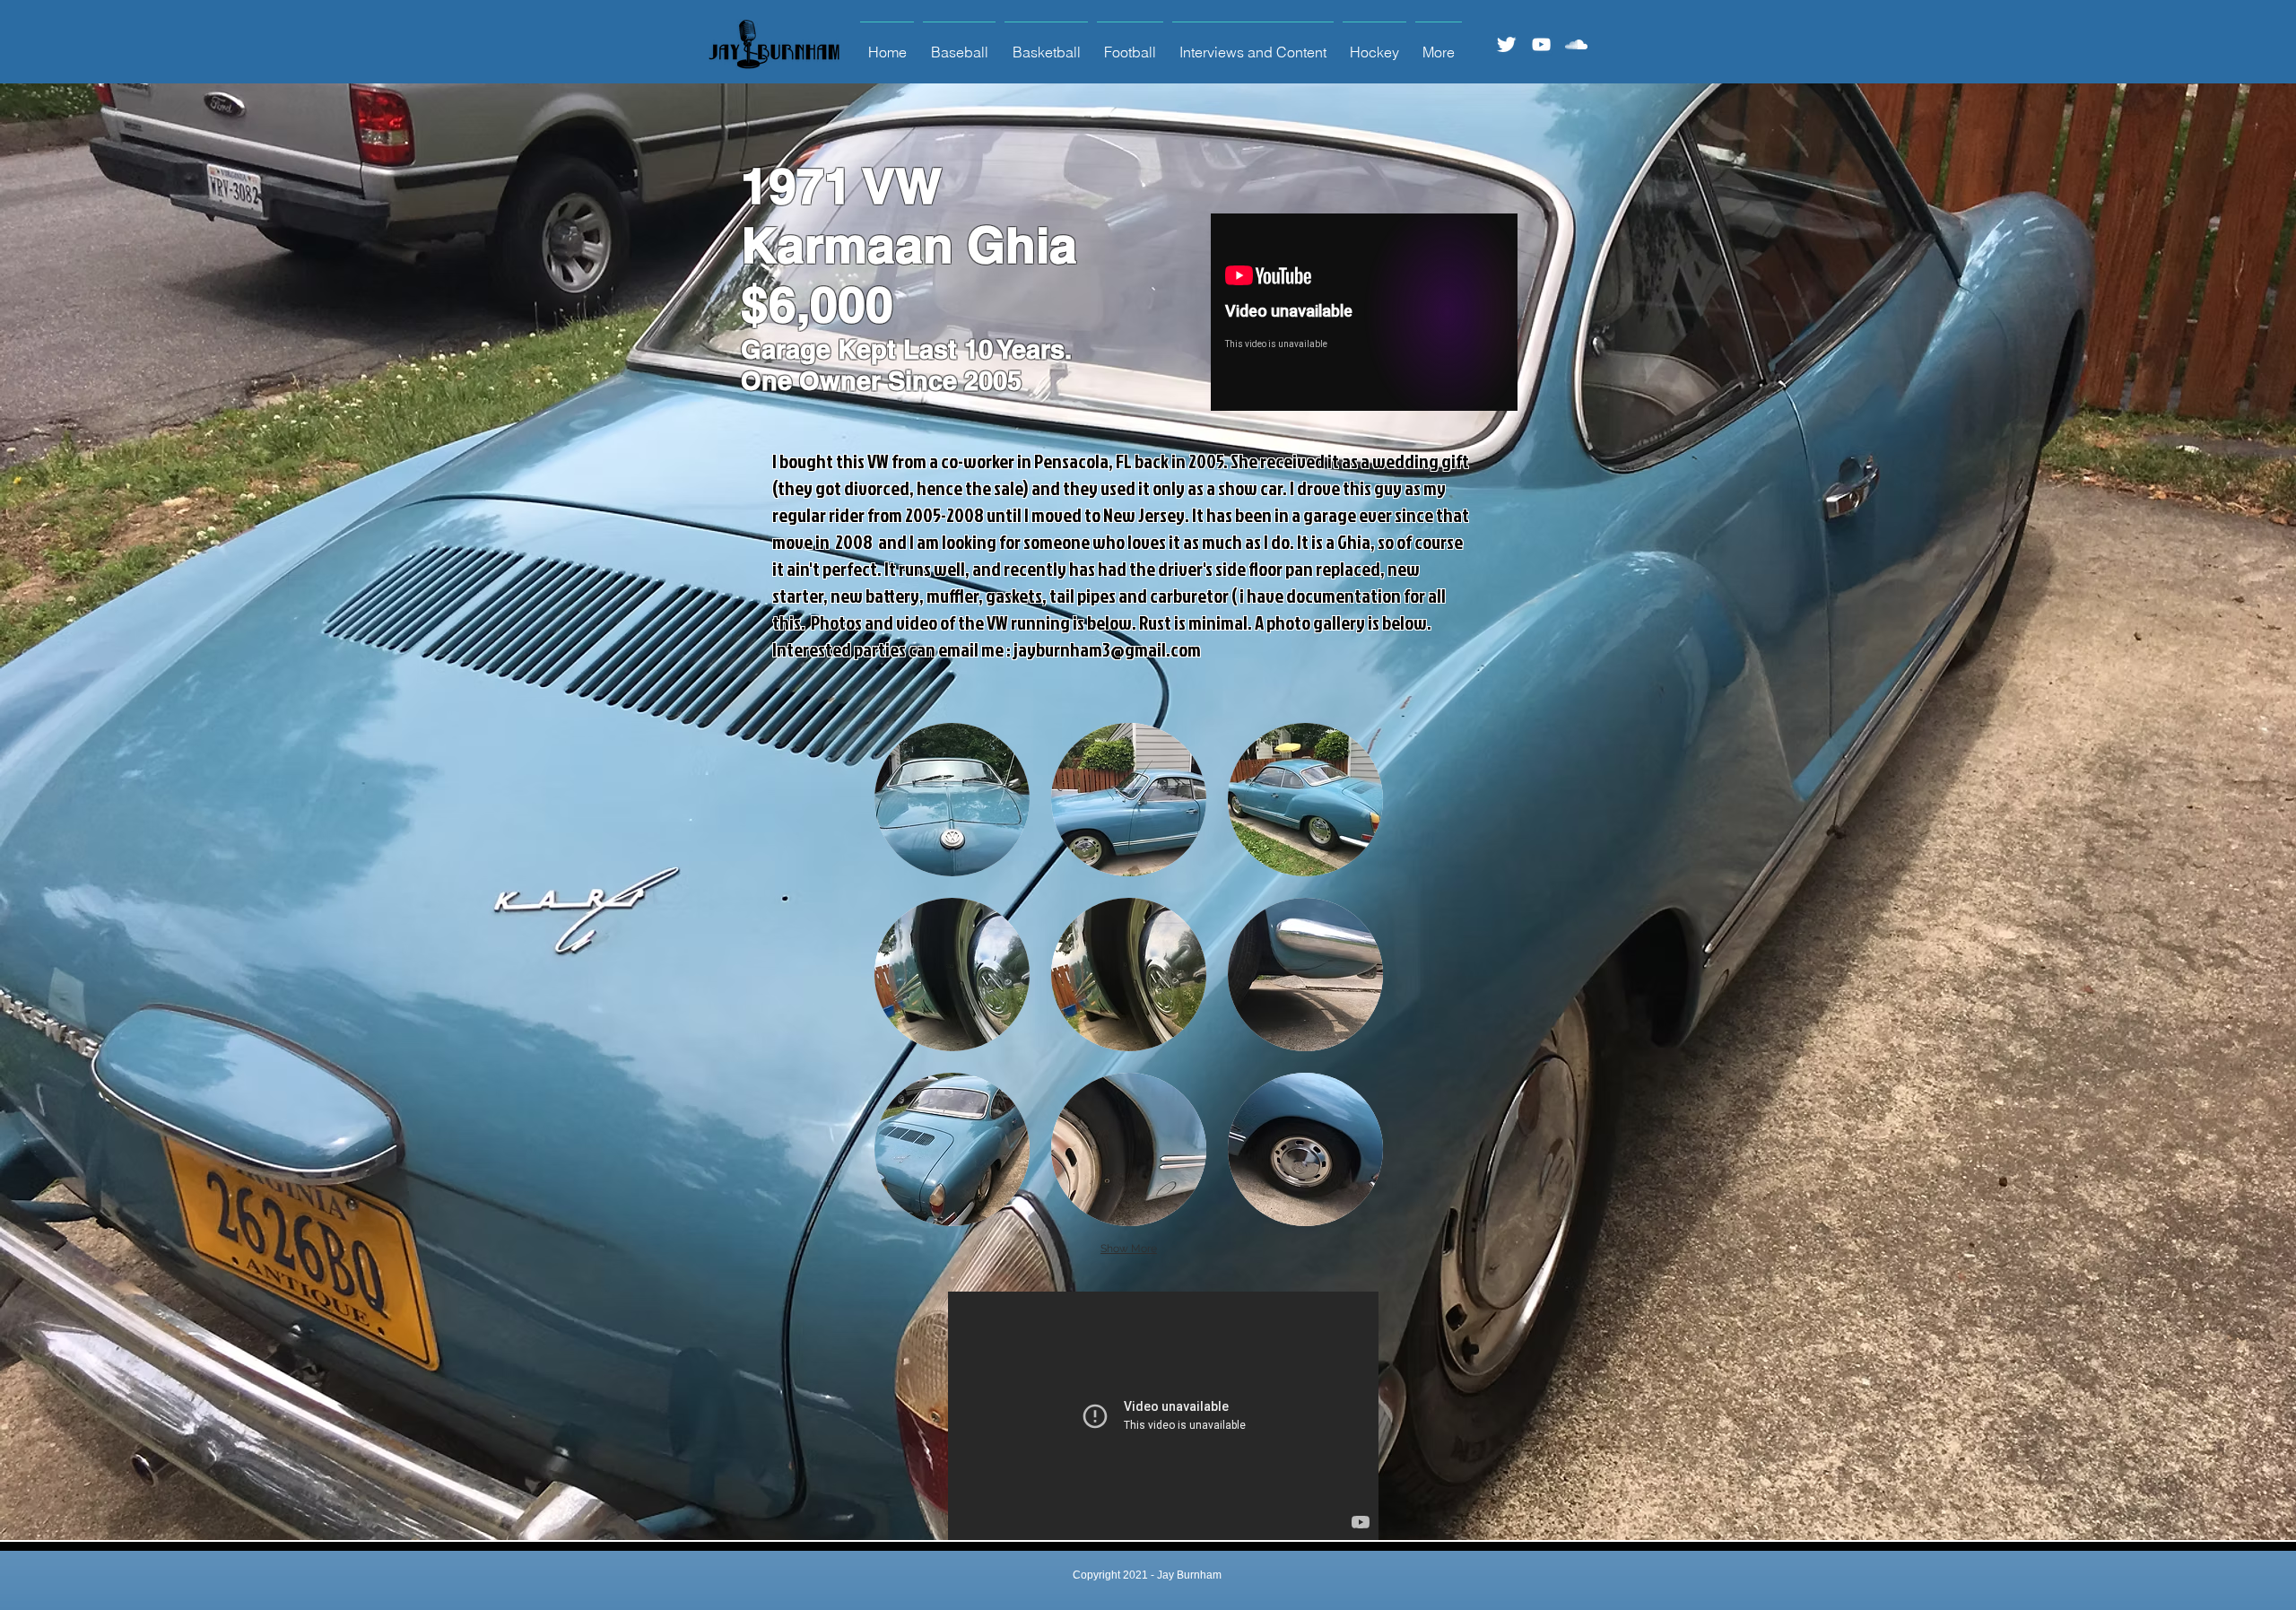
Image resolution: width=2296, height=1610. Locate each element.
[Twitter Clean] (1506, 44)
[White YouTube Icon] (1541, 44)
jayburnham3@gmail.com (1107, 649)
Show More (1129, 1249)
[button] (952, 800)
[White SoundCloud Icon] (1576, 44)
